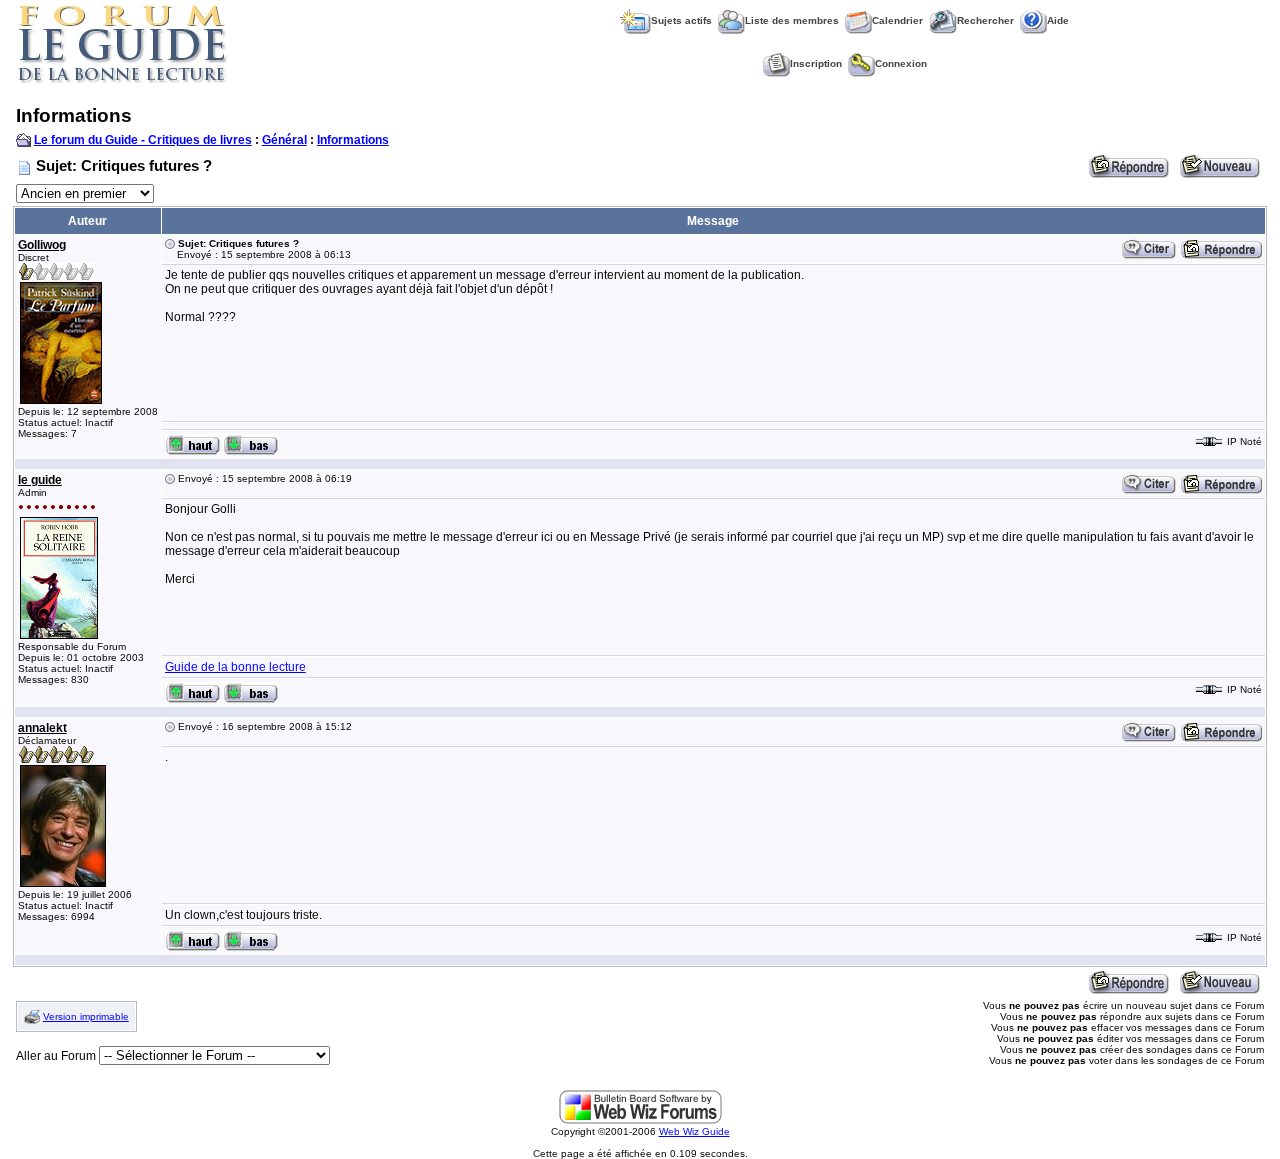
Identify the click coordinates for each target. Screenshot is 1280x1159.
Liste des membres (792, 20)
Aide (1058, 20)
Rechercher (985, 20)
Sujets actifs (681, 20)
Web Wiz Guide (694, 1131)
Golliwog (42, 245)
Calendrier (897, 20)
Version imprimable (86, 1016)
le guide (40, 480)
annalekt (42, 728)
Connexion (901, 63)
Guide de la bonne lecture (235, 667)
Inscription (816, 63)
